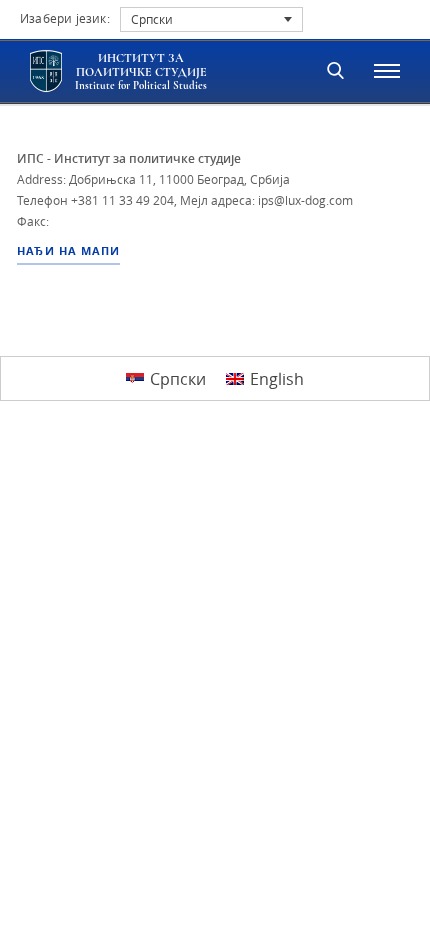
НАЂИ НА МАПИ (68, 251)
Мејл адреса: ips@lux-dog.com (266, 200)
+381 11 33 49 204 (122, 200)
